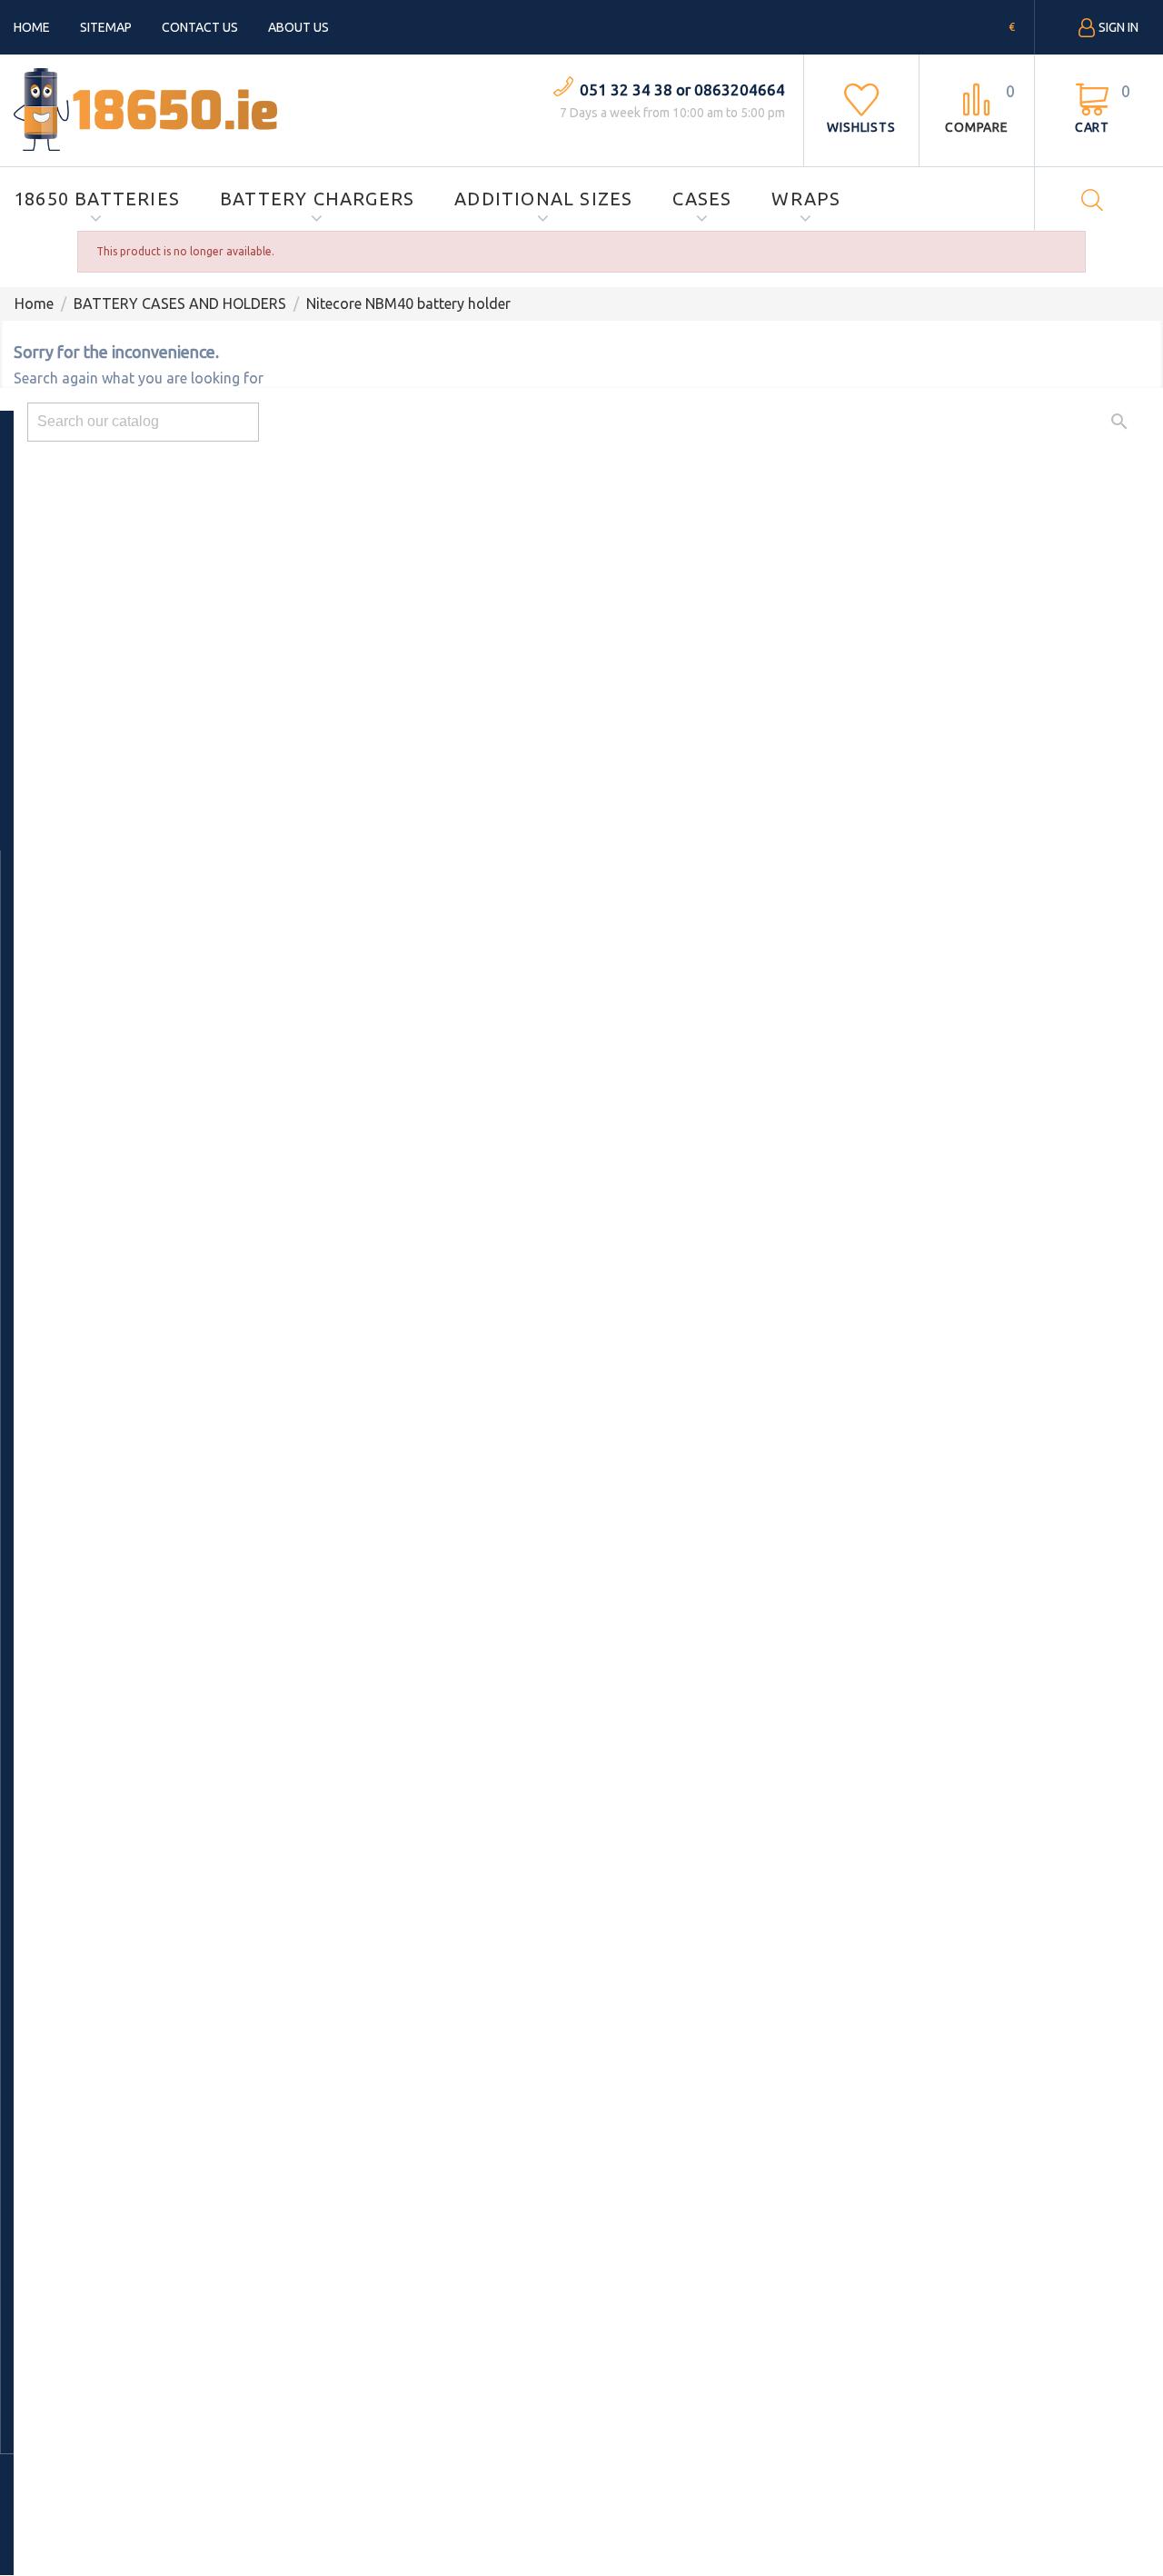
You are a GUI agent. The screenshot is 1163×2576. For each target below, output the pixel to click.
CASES (702, 199)
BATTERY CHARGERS (317, 199)
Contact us (200, 27)
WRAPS (806, 199)
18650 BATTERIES (97, 199)
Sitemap (106, 27)
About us (298, 27)
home (32, 27)
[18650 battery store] (145, 108)
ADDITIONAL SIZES (543, 199)
